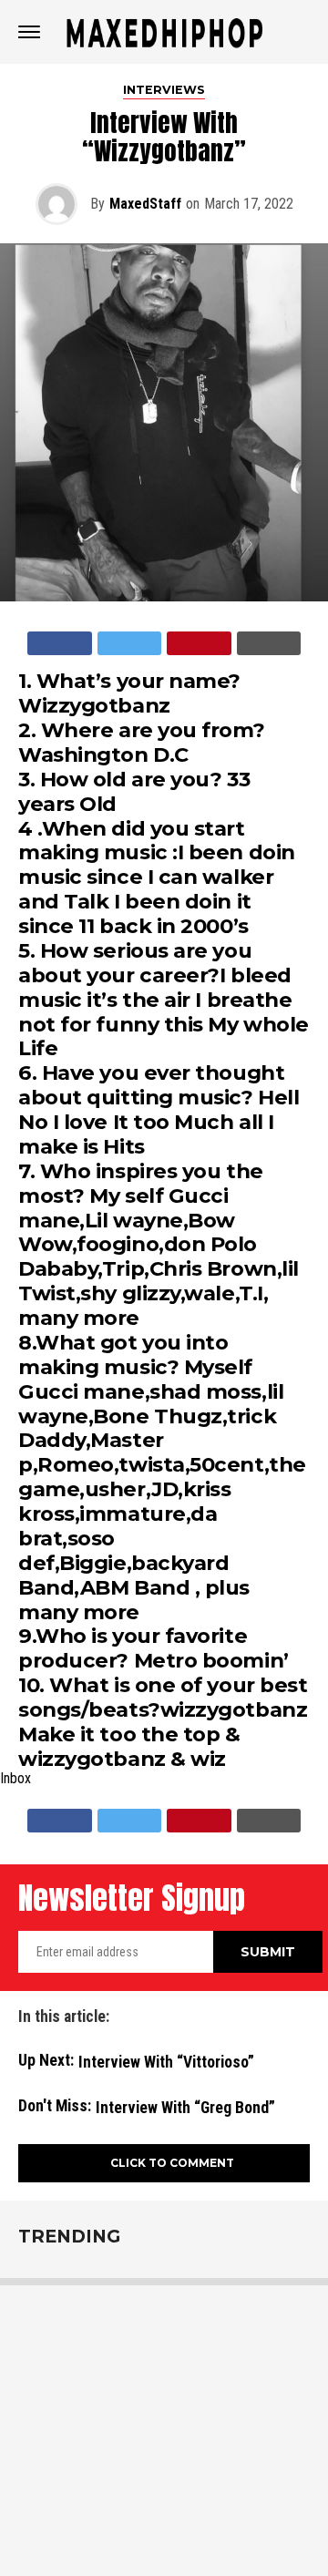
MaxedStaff (145, 204)
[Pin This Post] (199, 643)
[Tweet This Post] (130, 643)
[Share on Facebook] (60, 643)
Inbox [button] (15, 1779)
